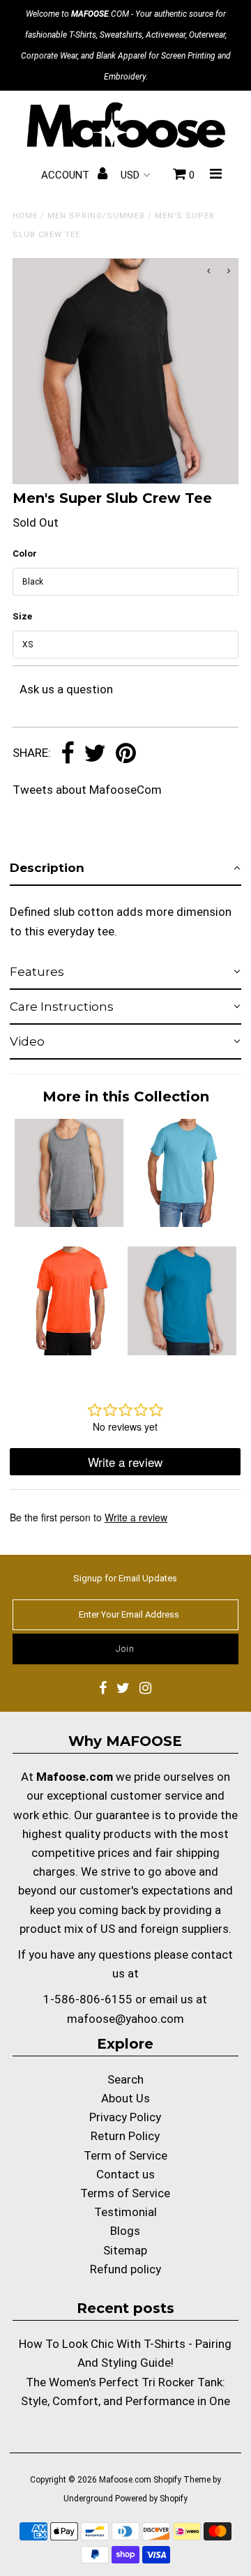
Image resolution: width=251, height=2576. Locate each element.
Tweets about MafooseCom (87, 790)
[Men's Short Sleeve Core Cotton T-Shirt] (182, 1351)
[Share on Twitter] (95, 754)
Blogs (125, 2231)
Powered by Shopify (151, 2499)
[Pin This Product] (126, 754)
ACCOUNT (67, 175)
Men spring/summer (96, 216)
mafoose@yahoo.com (125, 2019)
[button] (125, 868)
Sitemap (125, 2250)
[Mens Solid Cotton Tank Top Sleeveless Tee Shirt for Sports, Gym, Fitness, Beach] (69, 1223)
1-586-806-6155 (88, 1999)
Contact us (125, 2174)
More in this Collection (126, 1097)
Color (25, 553)
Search (125, 2079)
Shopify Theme (182, 2480)
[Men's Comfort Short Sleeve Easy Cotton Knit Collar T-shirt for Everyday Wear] (182, 1223)
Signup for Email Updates (125, 1578)
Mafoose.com (125, 2480)
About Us (125, 2098)
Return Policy (125, 2136)
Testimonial (125, 2212)
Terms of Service (125, 2193)
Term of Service (125, 2155)
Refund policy (125, 2269)
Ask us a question (66, 689)
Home (25, 216)
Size (22, 616)
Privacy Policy (125, 2117)
